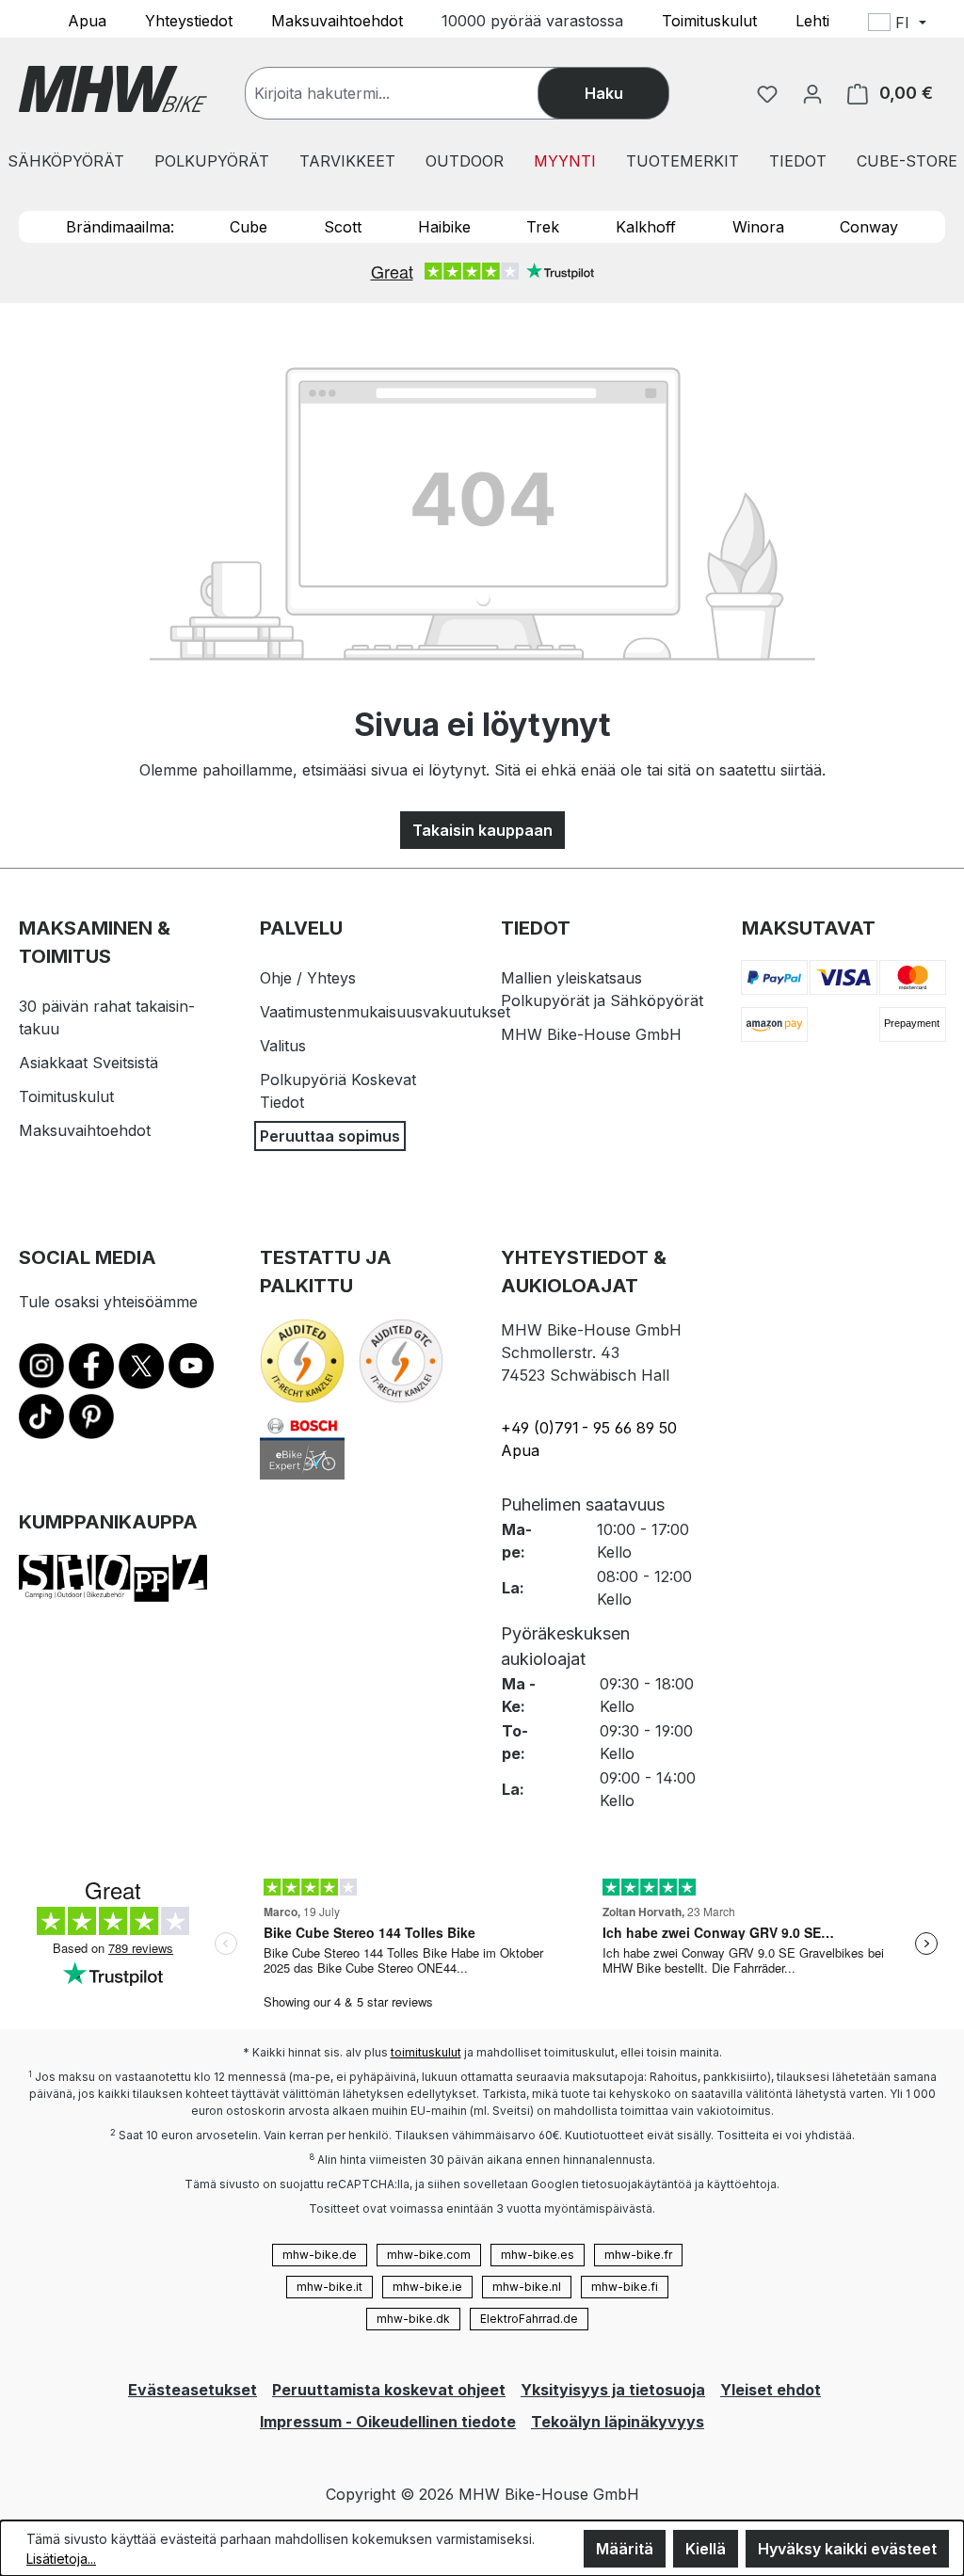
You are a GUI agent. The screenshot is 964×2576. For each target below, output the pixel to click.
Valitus (283, 1046)
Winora (758, 227)
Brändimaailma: (120, 227)
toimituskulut (426, 2052)
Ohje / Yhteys (308, 978)
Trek (543, 227)
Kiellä (706, 2549)
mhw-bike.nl (527, 2287)
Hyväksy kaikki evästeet (847, 2549)
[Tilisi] (812, 93)
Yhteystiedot (189, 20)
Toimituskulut (709, 20)
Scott (343, 227)
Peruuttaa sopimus (330, 1136)
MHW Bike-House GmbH (591, 1034)
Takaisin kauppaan (482, 830)
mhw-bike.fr (638, 2255)
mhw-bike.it (329, 2287)
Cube (249, 227)
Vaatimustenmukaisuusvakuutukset (385, 1012)
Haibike (444, 227)
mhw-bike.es (538, 2255)
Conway (869, 227)
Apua (87, 20)
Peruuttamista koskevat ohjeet (389, 2390)
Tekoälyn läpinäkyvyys (618, 2422)
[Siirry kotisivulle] (113, 89)
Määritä (625, 2549)
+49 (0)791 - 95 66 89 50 (589, 1428)
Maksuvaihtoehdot (337, 20)
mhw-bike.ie (427, 2287)
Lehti (812, 20)
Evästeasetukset (193, 2390)
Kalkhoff (646, 227)
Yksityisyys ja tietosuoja (613, 2390)
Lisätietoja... (61, 2559)
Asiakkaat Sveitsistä (88, 1063)
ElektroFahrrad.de (529, 2319)
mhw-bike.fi (625, 2287)
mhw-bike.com (429, 2255)
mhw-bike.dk (413, 2319)
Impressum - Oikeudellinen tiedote (388, 2422)
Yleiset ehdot (771, 2390)
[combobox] (410, 93)
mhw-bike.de (320, 2255)
